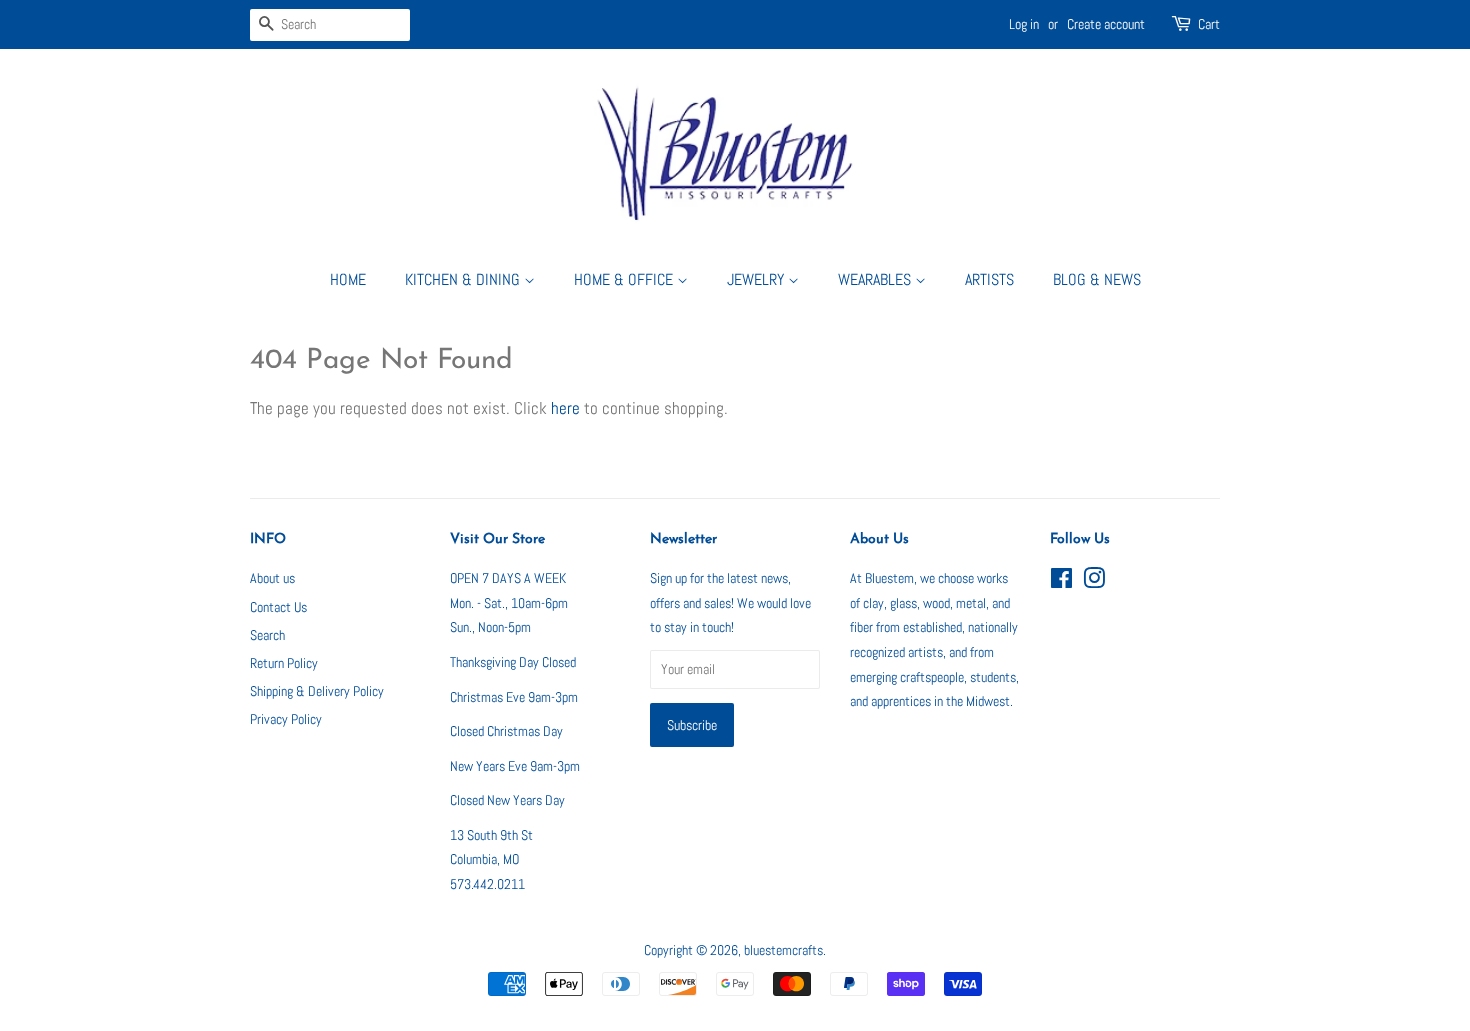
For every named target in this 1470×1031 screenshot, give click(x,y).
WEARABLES (876, 279)
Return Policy (284, 663)
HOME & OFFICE (625, 279)
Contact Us (278, 607)
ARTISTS (989, 279)
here (565, 408)
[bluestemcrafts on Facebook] (1061, 582)
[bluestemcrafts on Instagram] (1094, 582)
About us (272, 578)
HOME (348, 279)
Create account (1106, 24)
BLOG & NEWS (1097, 279)
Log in (1024, 24)
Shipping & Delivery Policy (317, 691)
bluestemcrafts (783, 950)
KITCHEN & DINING (464, 279)
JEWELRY (757, 279)
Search (267, 635)
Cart (1209, 24)
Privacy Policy (286, 719)
